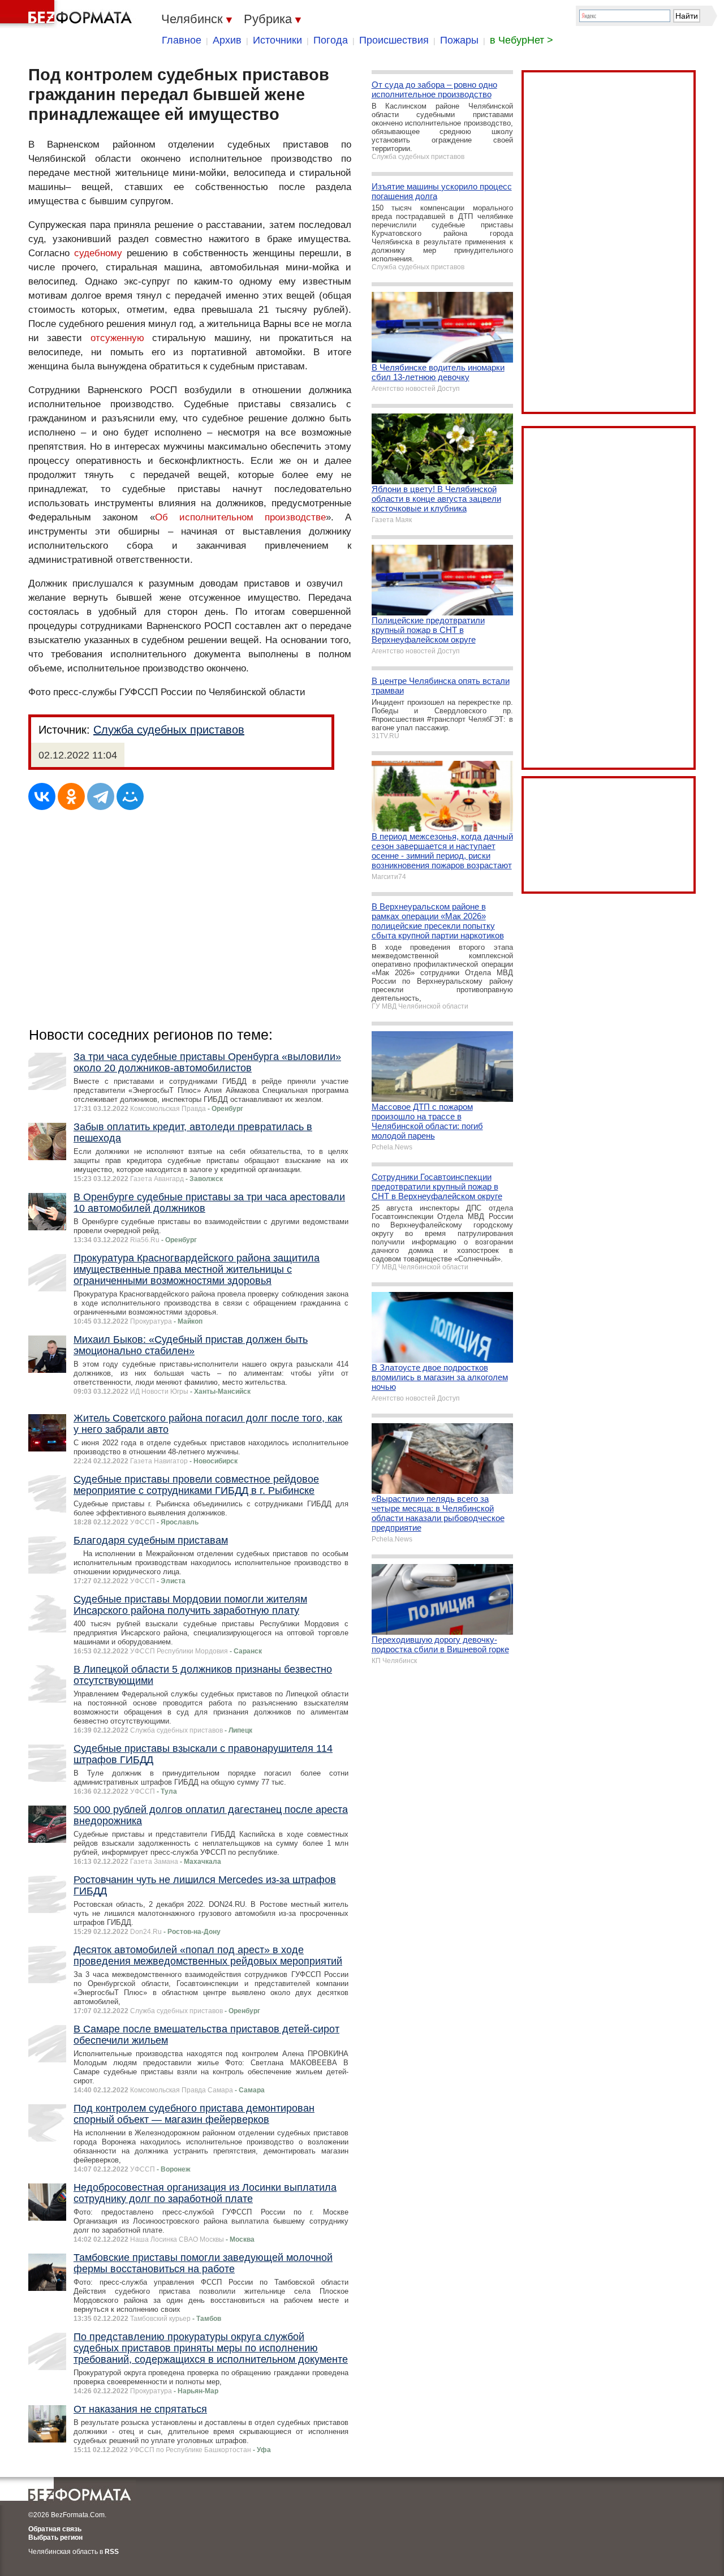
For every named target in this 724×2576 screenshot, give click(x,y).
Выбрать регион (55, 2538)
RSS (112, 2552)
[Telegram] (101, 796)
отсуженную (117, 338)
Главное (182, 40)
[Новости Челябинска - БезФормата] (68, 14)
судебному (98, 253)
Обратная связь (55, 2529)
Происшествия (394, 40)
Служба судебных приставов (169, 730)
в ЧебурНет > (522, 40)
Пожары (459, 40)
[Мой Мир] (130, 796)
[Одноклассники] (71, 796)
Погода (331, 40)
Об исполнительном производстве (241, 517)
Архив (227, 40)
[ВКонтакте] (42, 796)
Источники (277, 40)
